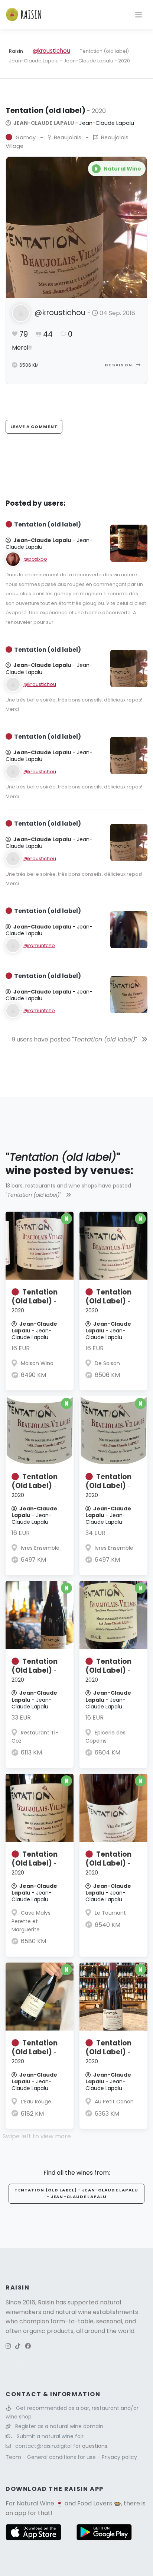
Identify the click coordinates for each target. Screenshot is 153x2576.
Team (14, 2457)
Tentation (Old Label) (35, 1301)
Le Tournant (110, 1913)
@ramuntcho (39, 945)
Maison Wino (37, 1363)
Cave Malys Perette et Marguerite (31, 1921)
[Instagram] (8, 2346)
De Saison (119, 365)
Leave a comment (34, 427)
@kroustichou (51, 51)
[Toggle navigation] (139, 14)
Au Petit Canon (114, 2102)
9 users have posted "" (75, 1039)
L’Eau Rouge (36, 2102)
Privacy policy (119, 2457)
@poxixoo (35, 559)
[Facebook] (28, 2346)
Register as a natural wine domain (59, 2426)
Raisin (16, 51)
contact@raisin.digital (43, 2446)
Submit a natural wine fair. (51, 2436)
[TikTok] (18, 2346)
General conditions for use (62, 2457)
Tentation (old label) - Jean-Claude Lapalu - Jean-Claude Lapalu (76, 2193)
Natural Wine (35, 2503)
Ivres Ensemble (40, 1548)
